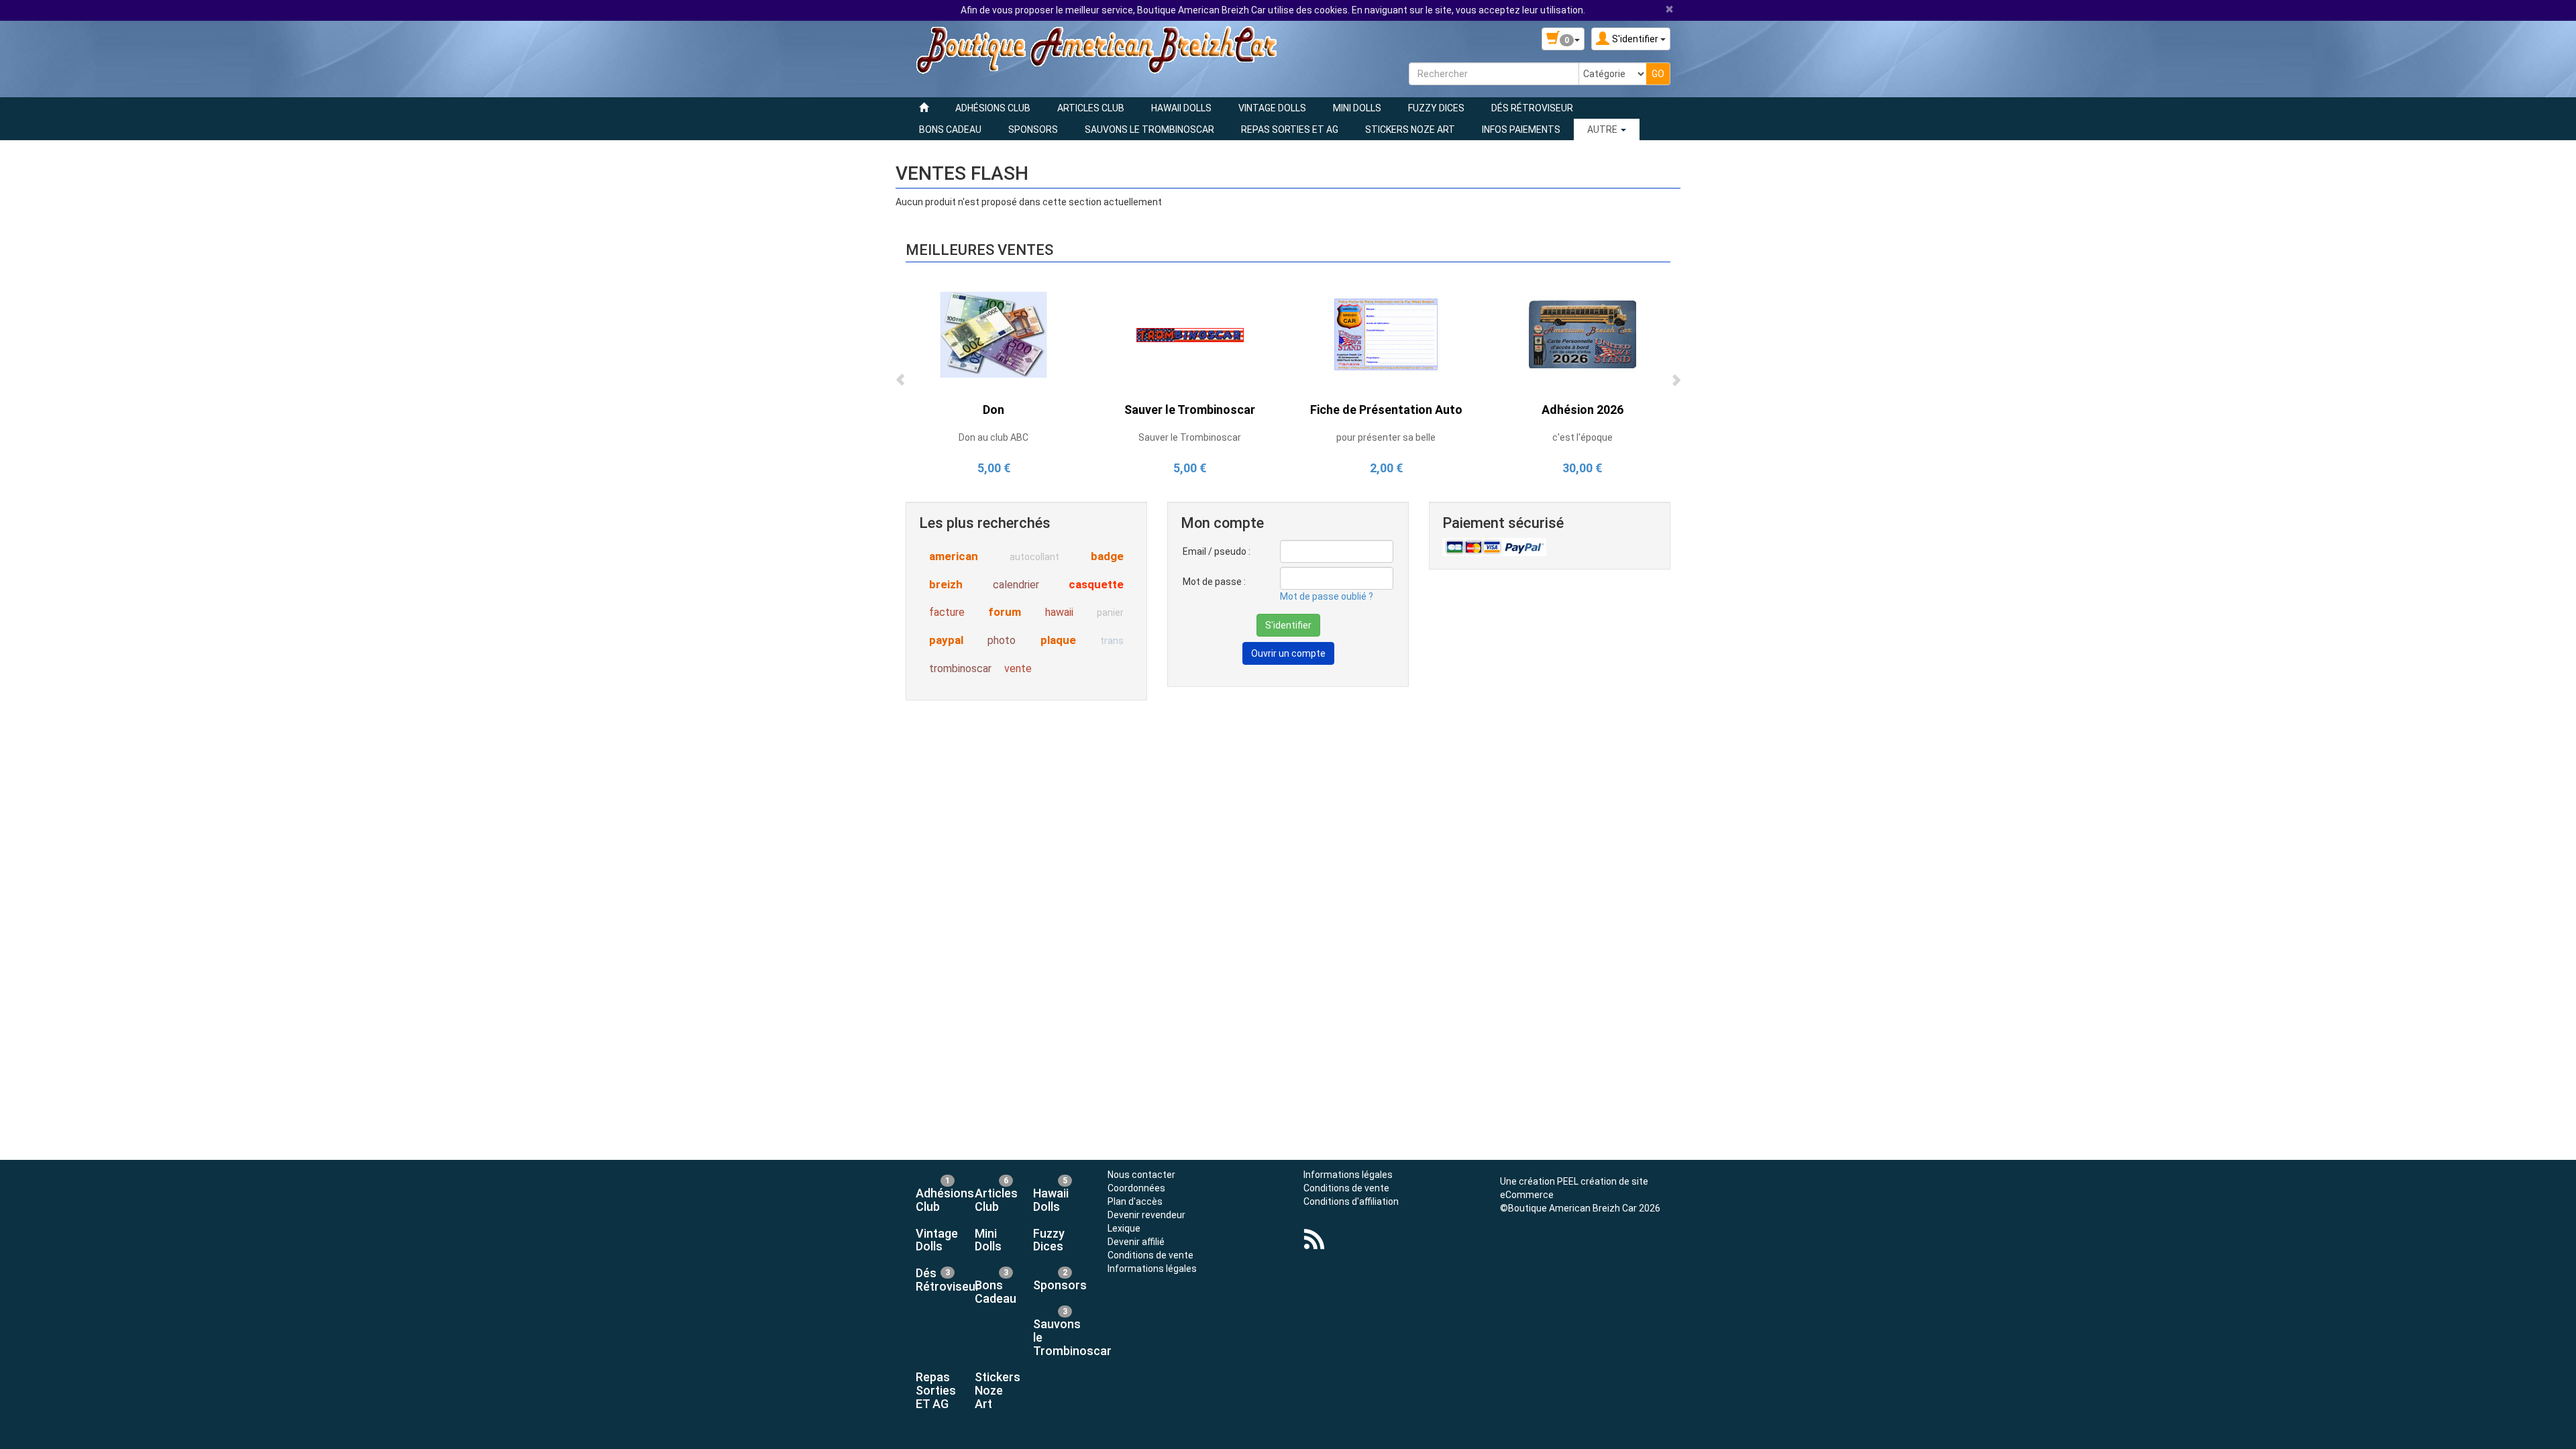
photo (1002, 640)
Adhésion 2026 (1582, 410)
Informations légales (1152, 1269)
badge (1107, 556)
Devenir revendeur (1146, 1215)
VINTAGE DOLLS (1272, 108)
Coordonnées (1136, 1188)
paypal (946, 640)
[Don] (994, 334)
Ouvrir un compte (1288, 653)
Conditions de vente (1150, 1255)
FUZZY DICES (1436, 108)
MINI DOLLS (1357, 108)
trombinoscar (960, 668)
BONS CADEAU (950, 129)
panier (1110, 612)
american (954, 556)
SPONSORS (1033, 129)
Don (994, 410)
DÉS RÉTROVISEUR (1532, 108)
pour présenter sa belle (1386, 437)
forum (1005, 612)
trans (1112, 641)
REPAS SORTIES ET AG (1290, 129)
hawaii (1059, 612)
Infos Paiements (1521, 129)
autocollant (1034, 557)
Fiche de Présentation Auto (1386, 410)
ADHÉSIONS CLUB (993, 108)
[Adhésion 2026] (1582, 334)
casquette (1096, 584)
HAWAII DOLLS (1181, 108)
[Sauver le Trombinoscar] (1190, 334)
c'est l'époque (1582, 437)
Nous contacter (1141, 1175)
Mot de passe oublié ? (1327, 596)
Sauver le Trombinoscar (1190, 410)
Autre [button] (1603, 129)
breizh (946, 584)
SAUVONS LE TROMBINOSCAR (1149, 129)
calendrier (1016, 585)
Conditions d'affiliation (1351, 1201)
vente (1018, 668)
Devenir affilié (1136, 1242)
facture (947, 612)
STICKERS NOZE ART (1410, 129)
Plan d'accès (1135, 1201)
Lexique (1124, 1228)
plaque (1058, 640)
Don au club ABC (994, 437)
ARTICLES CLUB (1091, 108)
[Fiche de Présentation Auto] (1386, 334)
